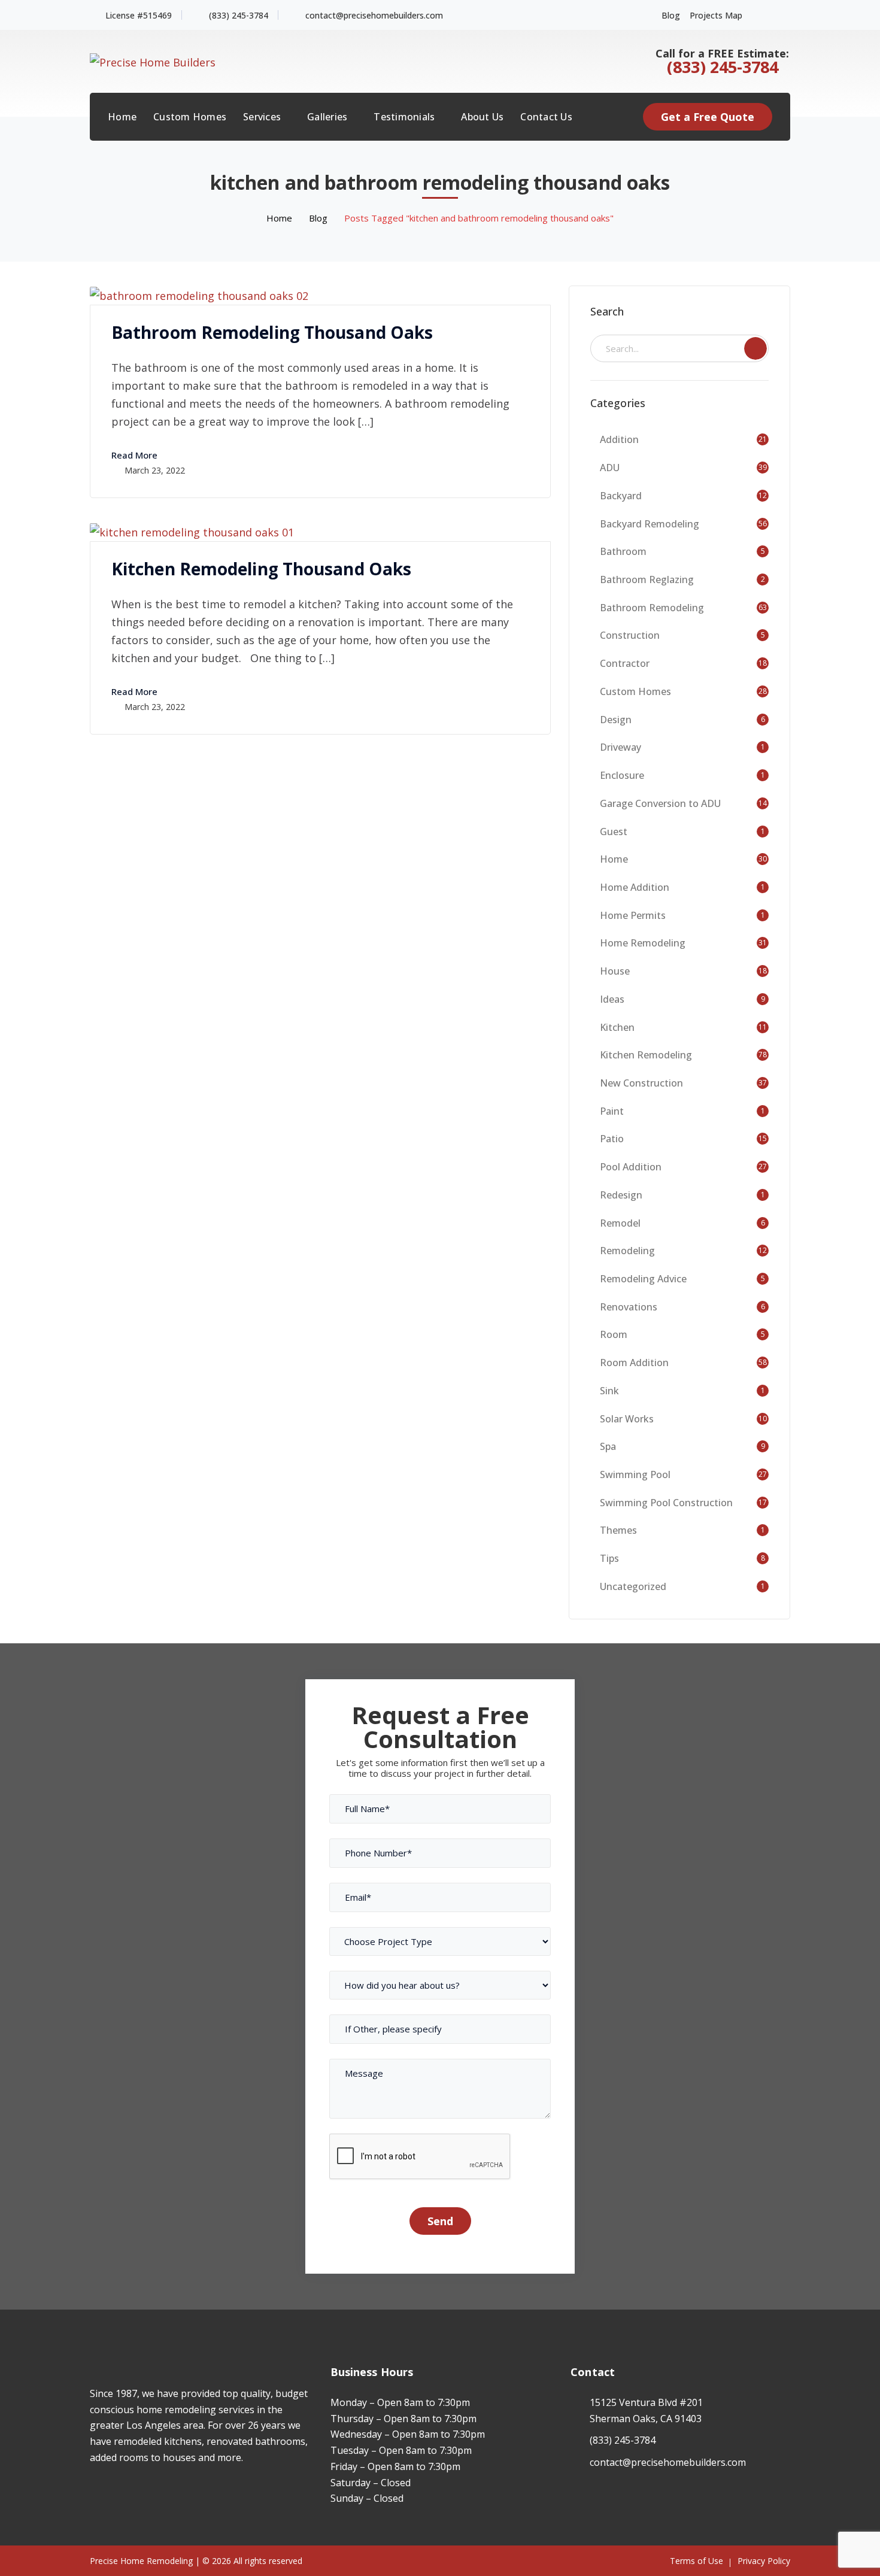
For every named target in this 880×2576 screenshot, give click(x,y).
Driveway (620, 747)
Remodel (620, 1223)
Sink (609, 1391)
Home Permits (633, 915)
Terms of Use (697, 2561)
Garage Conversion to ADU (660, 803)
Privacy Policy (764, 2561)
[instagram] (111, 2493)
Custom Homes (635, 691)
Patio (612, 1139)
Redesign (621, 1195)
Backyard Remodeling (650, 524)
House (615, 971)
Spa (608, 1446)
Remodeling (627, 1251)
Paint (612, 1111)
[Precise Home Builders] (153, 60)
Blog (671, 15)
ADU (610, 468)
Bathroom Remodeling (652, 608)
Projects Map (716, 15)
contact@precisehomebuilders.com (374, 15)
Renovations (629, 1307)
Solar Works (627, 1419)
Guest (614, 832)
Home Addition (635, 887)
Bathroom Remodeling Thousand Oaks (272, 332)
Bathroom (623, 551)
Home (279, 218)
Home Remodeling (643, 943)
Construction (630, 635)
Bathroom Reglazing (647, 579)
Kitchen (617, 1027)
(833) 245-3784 (239, 15)
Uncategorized (633, 1586)
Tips (609, 1558)
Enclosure (622, 775)
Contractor (625, 663)
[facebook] (93, 2493)
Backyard (621, 496)
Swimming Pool (635, 1474)
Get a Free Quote (708, 117)
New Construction (641, 1083)
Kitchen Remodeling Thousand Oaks (261, 569)
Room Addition (634, 1363)
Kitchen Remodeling (646, 1055)
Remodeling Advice (643, 1279)
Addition (619, 439)
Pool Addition (631, 1167)
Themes (618, 1530)
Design (616, 720)
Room (614, 1334)
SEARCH (755, 348)
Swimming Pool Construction (666, 1503)
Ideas (612, 999)
